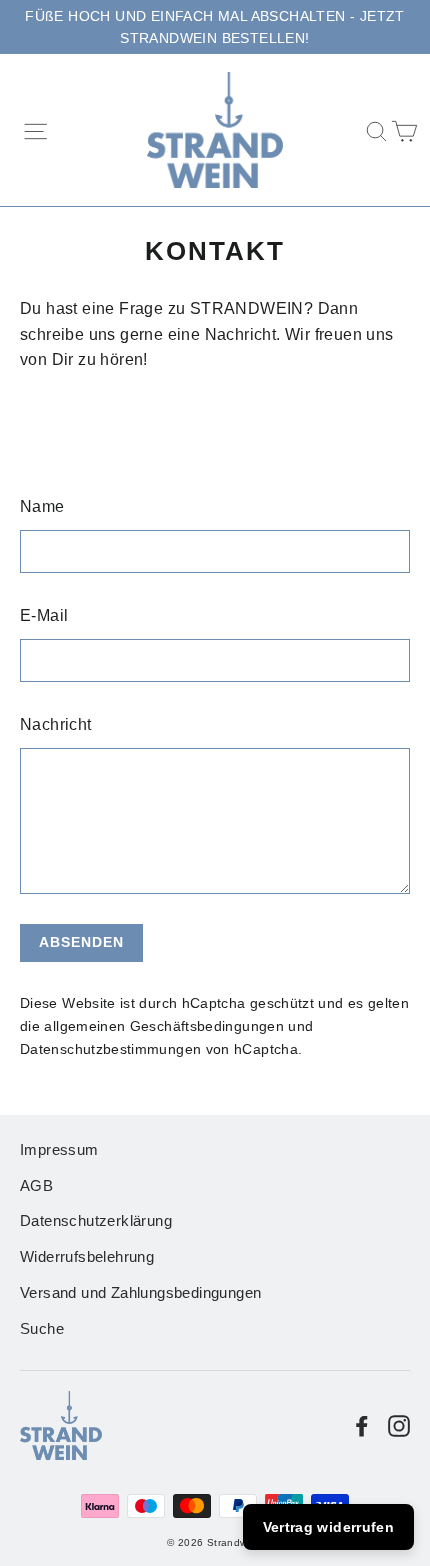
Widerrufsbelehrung (87, 1257)
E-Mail (44, 615)
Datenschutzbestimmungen (110, 1049)
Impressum (59, 1150)
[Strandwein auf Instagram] (399, 1425)
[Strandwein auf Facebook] (362, 1425)
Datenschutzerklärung (96, 1221)
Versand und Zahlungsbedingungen (140, 1293)
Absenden (81, 942)
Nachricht (56, 724)
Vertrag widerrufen (328, 1527)
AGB (36, 1186)
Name (42, 506)
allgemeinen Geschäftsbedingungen (164, 1026)
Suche (42, 1329)
